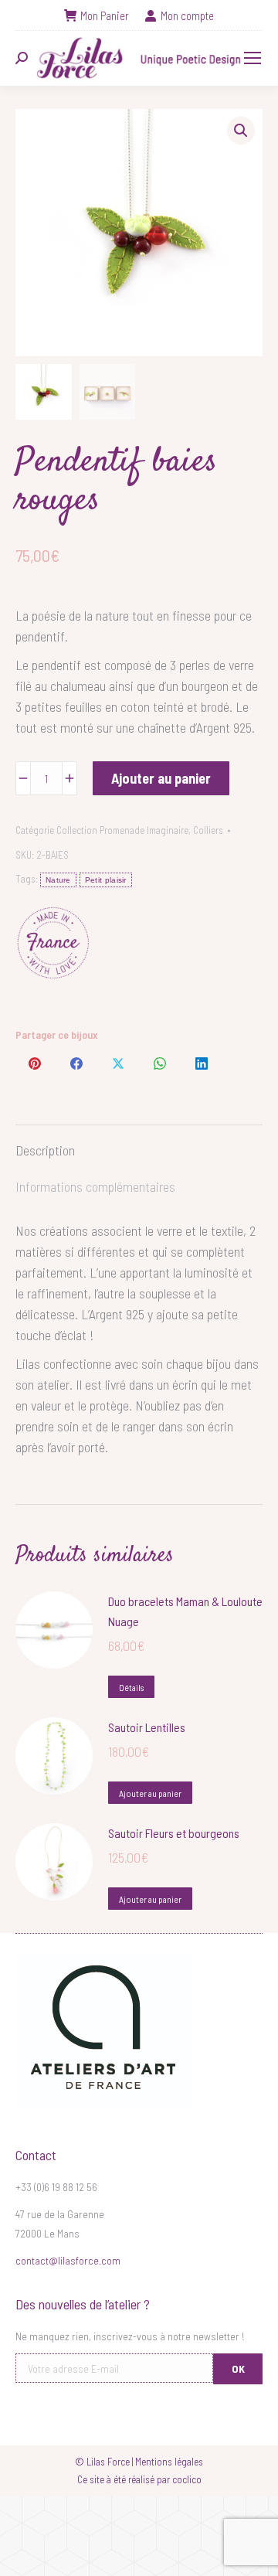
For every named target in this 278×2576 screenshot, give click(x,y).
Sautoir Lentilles (147, 1727)
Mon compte (187, 15)
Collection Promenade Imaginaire (122, 830)
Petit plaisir (106, 880)
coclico (187, 2479)
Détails (131, 1687)
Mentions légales (169, 2462)
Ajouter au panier (161, 778)
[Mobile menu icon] (253, 58)
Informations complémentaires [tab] (95, 1186)
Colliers (208, 830)
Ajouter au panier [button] (150, 1793)
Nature (58, 880)
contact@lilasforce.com (68, 2260)
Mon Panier (105, 15)
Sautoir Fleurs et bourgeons (174, 1833)
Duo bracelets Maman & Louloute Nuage (185, 1611)
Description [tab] (45, 1150)
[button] (241, 131)
